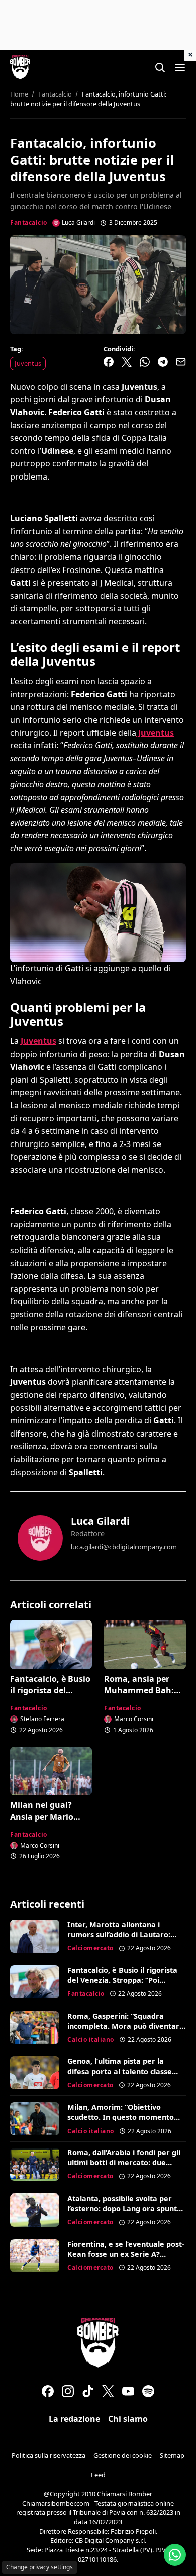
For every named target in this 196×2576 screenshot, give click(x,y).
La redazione (74, 2419)
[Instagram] (68, 2391)
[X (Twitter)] (108, 2391)
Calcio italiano (91, 2039)
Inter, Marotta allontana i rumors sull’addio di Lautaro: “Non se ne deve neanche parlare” (119, 1939)
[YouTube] (128, 2391)
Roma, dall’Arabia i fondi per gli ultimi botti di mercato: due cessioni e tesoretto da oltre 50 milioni (124, 2168)
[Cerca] (160, 67)
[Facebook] (48, 2391)
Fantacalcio (29, 222)
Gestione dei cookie (123, 2455)
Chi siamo (128, 2419)
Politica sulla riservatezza (48, 2455)
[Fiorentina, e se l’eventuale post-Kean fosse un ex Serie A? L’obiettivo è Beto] (35, 2256)
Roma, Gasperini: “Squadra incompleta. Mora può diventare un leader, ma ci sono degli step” (126, 2026)
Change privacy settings (39, 2567)
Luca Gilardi (100, 1521)
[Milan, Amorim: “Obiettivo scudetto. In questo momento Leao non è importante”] (35, 2119)
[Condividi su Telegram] (163, 362)
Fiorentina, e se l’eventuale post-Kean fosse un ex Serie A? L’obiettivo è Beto (126, 2254)
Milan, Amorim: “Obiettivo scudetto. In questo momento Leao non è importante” (121, 2117)
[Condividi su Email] (181, 362)
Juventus (28, 363)
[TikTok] (88, 2391)
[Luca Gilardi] (40, 1538)
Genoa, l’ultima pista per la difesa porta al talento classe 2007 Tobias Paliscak (120, 2071)
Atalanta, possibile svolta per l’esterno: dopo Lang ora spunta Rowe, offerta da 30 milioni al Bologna (124, 2213)
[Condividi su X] (127, 362)
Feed (98, 2475)
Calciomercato (90, 1948)
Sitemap (172, 2455)
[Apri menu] (180, 67)
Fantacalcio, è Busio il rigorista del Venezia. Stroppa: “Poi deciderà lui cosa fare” (122, 1980)
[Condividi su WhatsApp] (145, 362)
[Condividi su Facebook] (109, 362)
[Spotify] (148, 2391)
